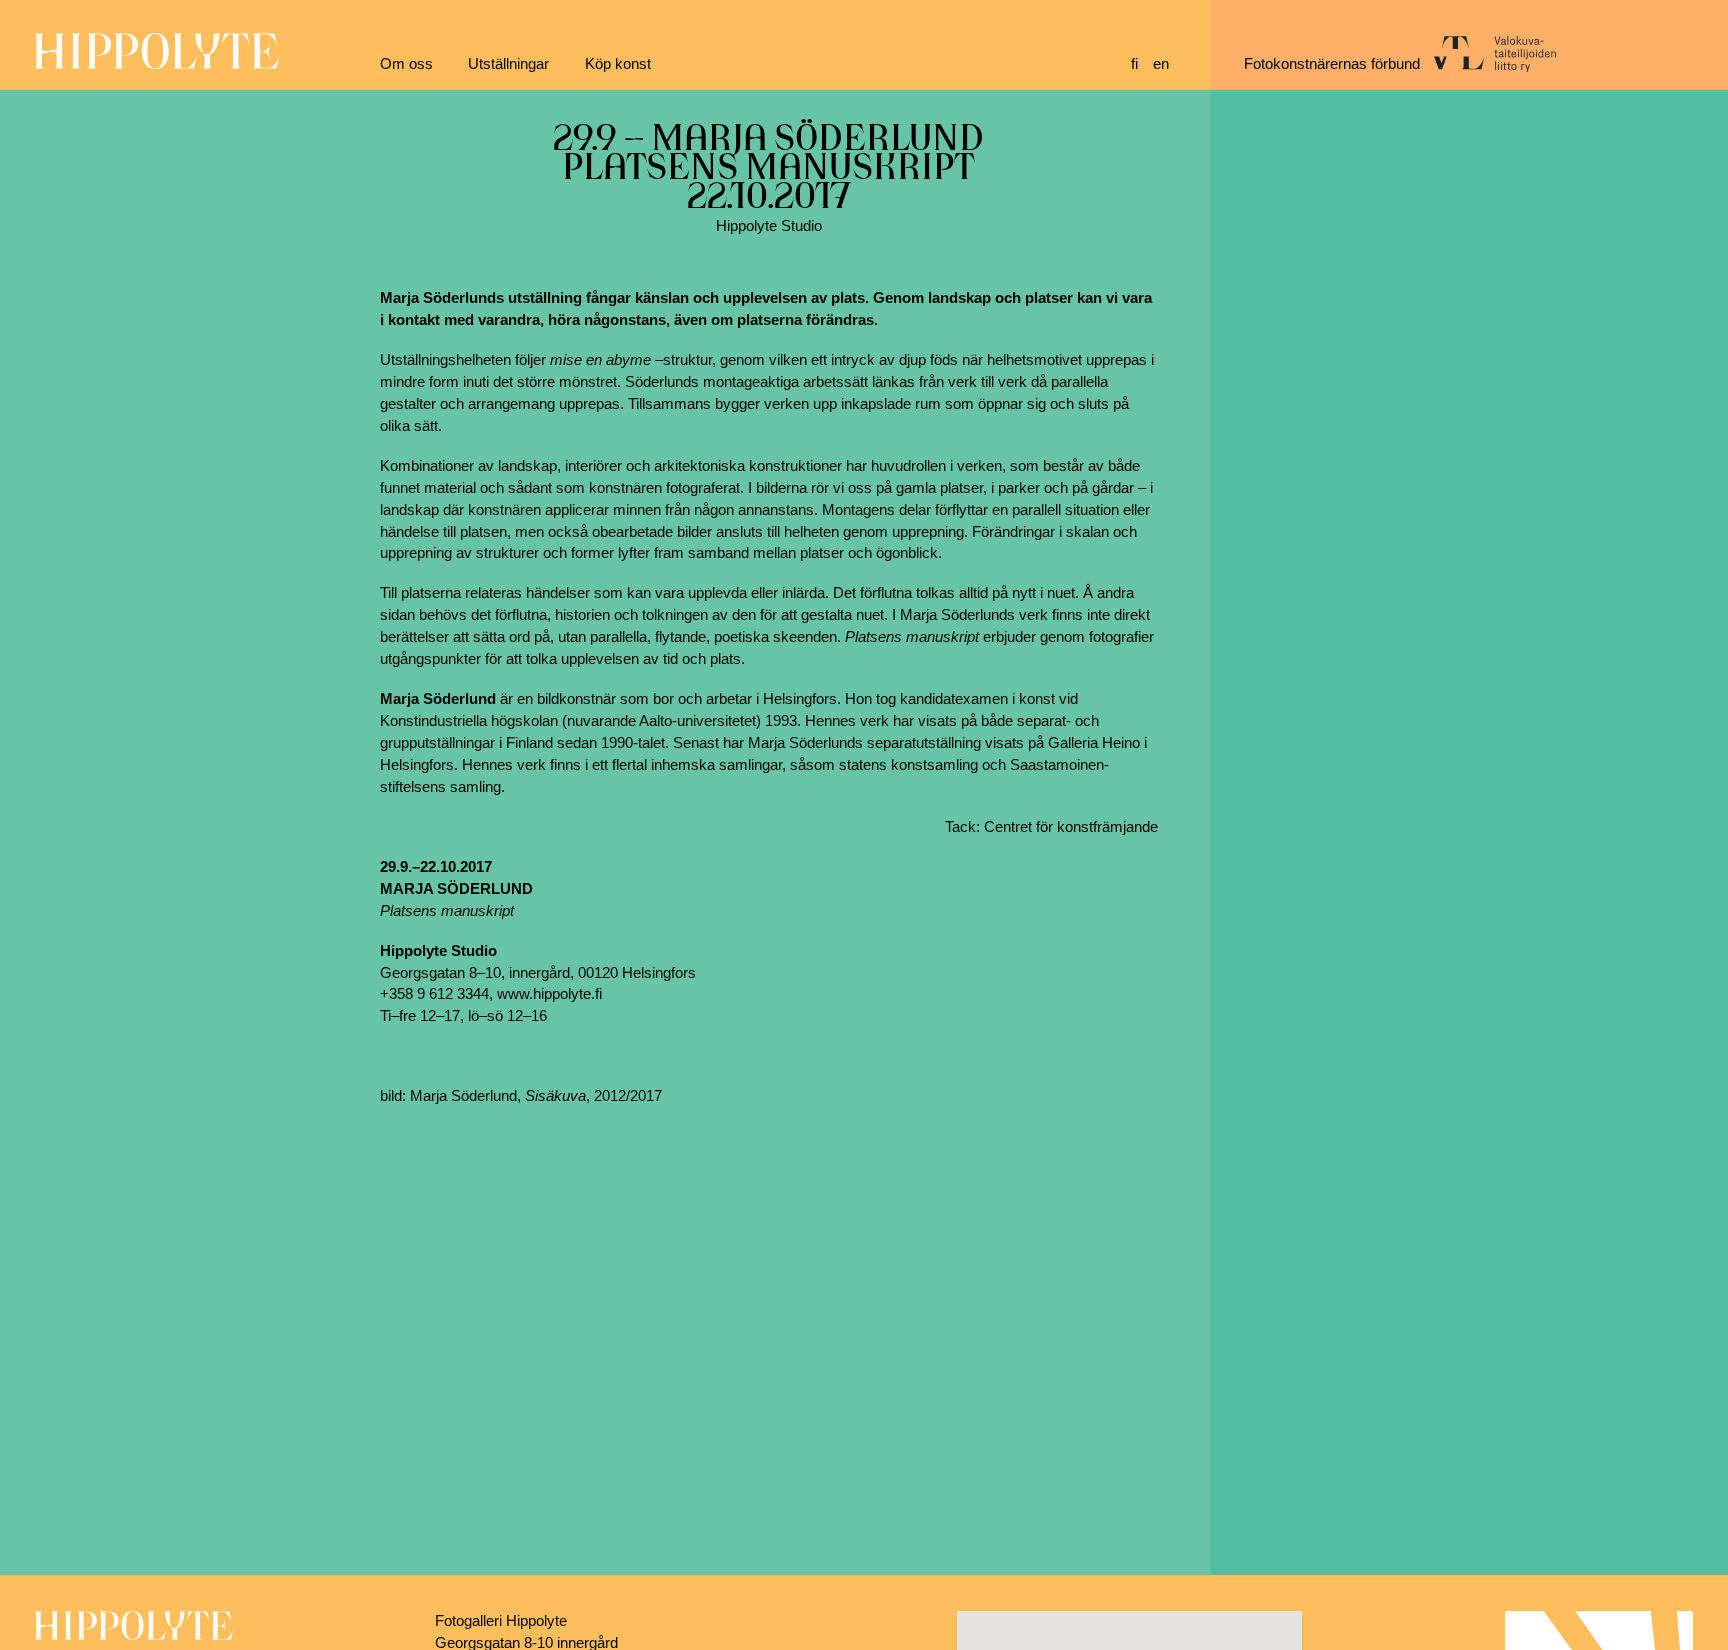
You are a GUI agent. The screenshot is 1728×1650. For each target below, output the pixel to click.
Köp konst (618, 64)
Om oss (406, 64)
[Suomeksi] (1142, 64)
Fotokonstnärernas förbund (1332, 64)
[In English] (1164, 64)
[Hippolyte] (157, 64)
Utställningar (508, 64)
